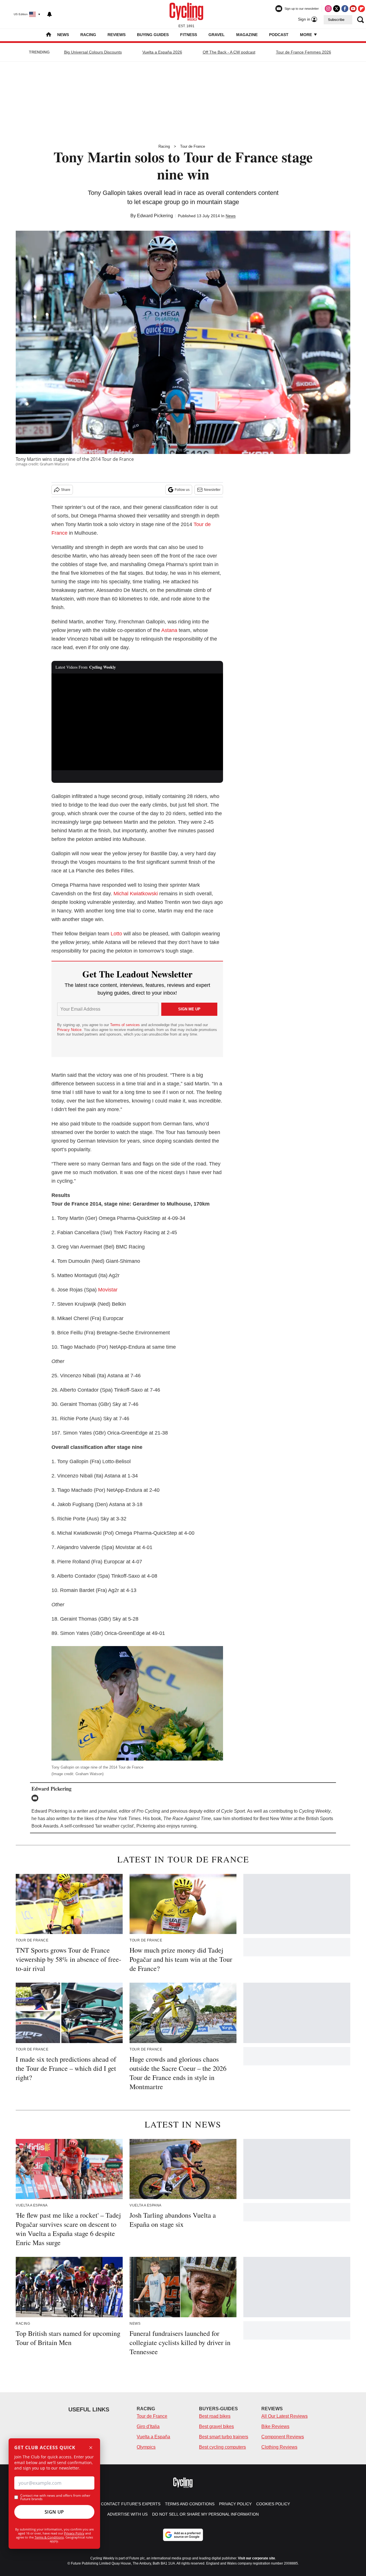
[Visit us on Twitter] (337, 9)
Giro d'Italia (148, 2426)
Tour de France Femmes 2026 (304, 52)
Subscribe (336, 20)
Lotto (116, 934)
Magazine (247, 35)
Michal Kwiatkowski (136, 894)
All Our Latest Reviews (285, 2416)
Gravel (217, 35)
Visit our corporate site (256, 2558)
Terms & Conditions (49, 2537)
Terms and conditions (190, 2504)
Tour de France (193, 146)
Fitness (189, 35)
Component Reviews (283, 2437)
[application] (137, 722)
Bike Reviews (275, 2426)
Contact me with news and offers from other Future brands (55, 2497)
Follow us (182, 490)
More (307, 35)
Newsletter (212, 490)
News (63, 35)
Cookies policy (273, 2504)
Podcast (279, 35)
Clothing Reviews (279, 2447)
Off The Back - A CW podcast (229, 52)
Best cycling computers (222, 2447)
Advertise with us (127, 2514)
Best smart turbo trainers (224, 2437)
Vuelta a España (153, 2437)
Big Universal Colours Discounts (93, 52)
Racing (88, 35)
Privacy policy (235, 2504)
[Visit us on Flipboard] (361, 9)
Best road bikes (215, 2416)
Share (66, 490)
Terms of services (126, 1025)
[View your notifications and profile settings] (49, 14)
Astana (169, 630)
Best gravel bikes (216, 2426)
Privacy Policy (74, 2533)
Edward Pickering (155, 216)
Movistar (108, 1290)
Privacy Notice (69, 1030)
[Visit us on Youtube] (353, 9)
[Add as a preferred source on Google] (183, 2535)
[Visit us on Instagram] (328, 9)
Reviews (117, 35)
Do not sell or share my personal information (205, 2514)
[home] (49, 35)
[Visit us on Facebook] (345, 9)
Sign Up (54, 2512)
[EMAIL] (36, 1798)
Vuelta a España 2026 (162, 52)
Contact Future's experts (131, 2504)
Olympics (146, 2447)
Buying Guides (153, 35)
